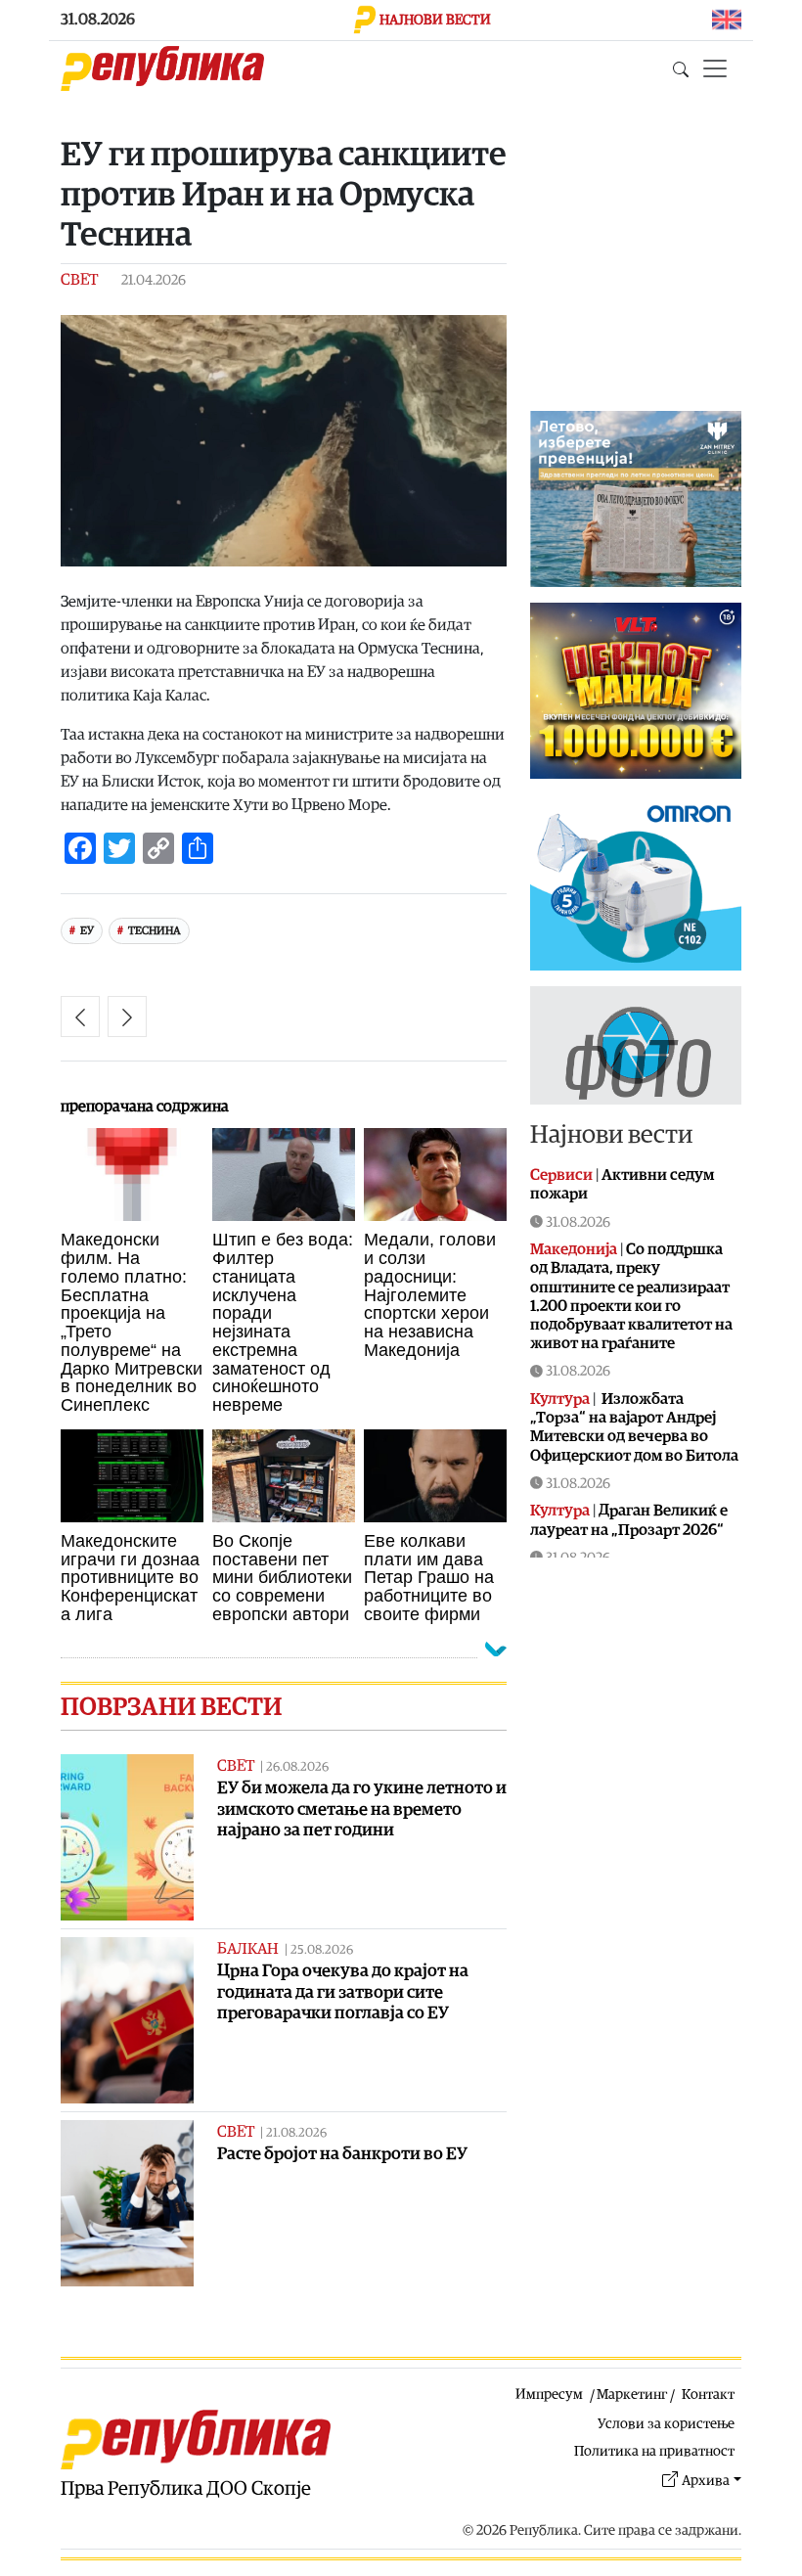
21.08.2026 (296, 2133)
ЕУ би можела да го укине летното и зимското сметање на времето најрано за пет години (362, 1808)
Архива (706, 2481)
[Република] (162, 68)
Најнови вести (611, 1135)
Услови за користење (666, 2424)
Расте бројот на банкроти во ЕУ (342, 2154)
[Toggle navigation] (715, 68)
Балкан (248, 1949)
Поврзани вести (171, 1707)
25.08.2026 (322, 1950)
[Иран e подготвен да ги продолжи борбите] (127, 1017)
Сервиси (561, 1175)
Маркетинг (632, 2395)
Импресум (549, 2395)
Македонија (574, 1249)
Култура (560, 1399)
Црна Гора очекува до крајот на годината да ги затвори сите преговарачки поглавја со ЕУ (343, 1991)
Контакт (708, 2395)
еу (87, 931)
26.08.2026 (297, 1767)
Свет (79, 280)
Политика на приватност (654, 2451)
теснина (155, 931)
